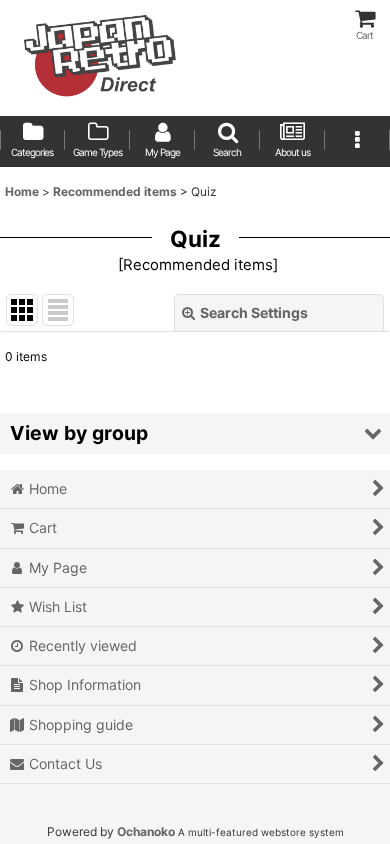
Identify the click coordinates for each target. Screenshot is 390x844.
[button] (227, 141)
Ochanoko (146, 831)
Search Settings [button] (254, 312)
